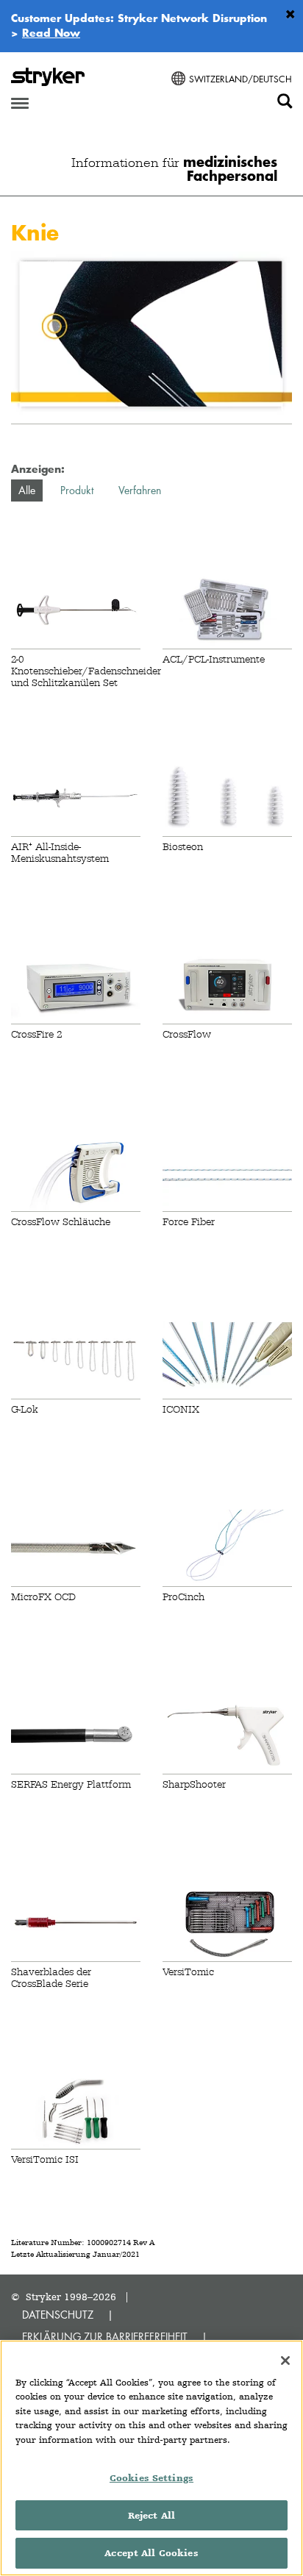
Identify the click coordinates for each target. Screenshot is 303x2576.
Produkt (77, 490)
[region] (151, 2458)
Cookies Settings (151, 2478)
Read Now (51, 32)
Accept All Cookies (151, 2553)
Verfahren (140, 490)
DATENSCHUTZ (58, 2315)
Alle (27, 490)
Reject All (151, 2515)
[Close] (285, 2361)
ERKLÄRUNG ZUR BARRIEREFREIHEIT (105, 2337)
